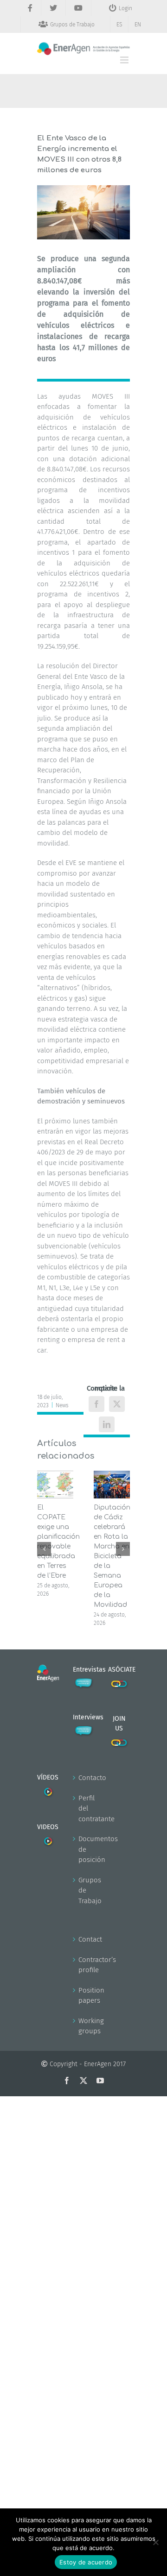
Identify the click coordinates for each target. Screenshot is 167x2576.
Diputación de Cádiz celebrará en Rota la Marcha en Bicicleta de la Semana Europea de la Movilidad (112, 1556)
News (62, 1405)
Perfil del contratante (84, 1808)
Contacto (84, 1778)
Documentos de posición (84, 1849)
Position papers (84, 1996)
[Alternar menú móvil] (125, 60)
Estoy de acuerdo (86, 2562)
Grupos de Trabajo (84, 1890)
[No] (155, 2542)
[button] (44, 1549)
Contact (84, 1939)
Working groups (84, 2026)
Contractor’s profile (84, 1965)
